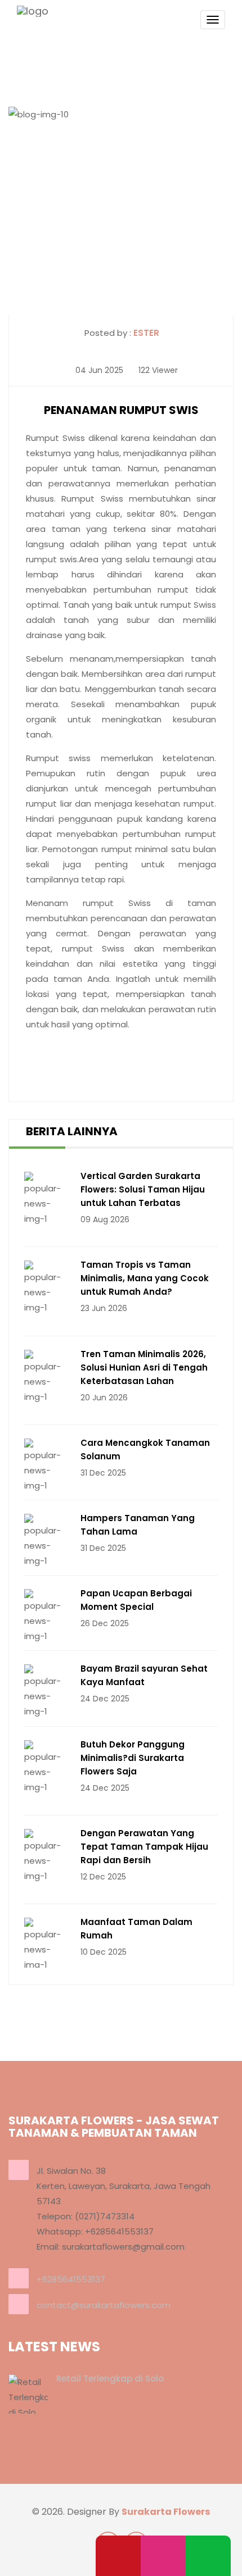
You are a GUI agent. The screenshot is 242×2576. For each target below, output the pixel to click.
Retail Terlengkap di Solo (110, 2379)
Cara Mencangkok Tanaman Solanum (145, 1449)
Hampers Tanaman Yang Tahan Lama (138, 1525)
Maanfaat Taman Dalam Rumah (136, 1929)
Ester (146, 333)
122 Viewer (157, 370)
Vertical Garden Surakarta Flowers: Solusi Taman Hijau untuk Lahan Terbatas (143, 1189)
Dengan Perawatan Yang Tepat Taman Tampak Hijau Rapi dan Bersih (144, 1847)
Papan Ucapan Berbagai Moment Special (136, 1600)
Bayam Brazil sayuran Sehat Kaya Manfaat (144, 1675)
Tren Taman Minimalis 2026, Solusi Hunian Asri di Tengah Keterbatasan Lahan (144, 1367)
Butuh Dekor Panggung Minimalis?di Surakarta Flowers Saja (133, 1758)
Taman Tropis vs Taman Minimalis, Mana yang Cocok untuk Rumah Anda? (145, 1278)
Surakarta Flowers (166, 2512)
